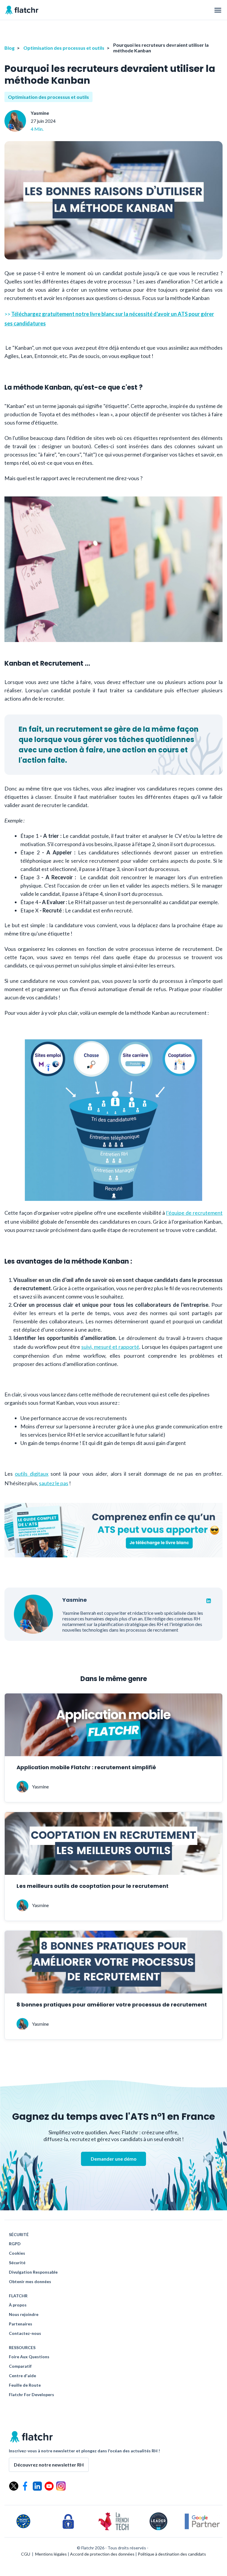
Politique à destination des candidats (172, 2554)
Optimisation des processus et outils (64, 48)
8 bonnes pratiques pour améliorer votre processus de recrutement (112, 2005)
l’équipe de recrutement (194, 1213)
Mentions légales (51, 2554)
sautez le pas (54, 1483)
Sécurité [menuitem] (17, 2263)
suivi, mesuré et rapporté (110, 1347)
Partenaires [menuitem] (21, 2324)
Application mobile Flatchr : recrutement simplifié (86, 1767)
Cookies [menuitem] (17, 2253)
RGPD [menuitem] (15, 2244)
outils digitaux (31, 1474)
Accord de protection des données (102, 2554)
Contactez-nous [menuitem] (25, 2333)
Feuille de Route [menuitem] (25, 2385)
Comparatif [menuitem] (20, 2366)
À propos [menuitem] (18, 2305)
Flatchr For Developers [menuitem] (31, 2395)
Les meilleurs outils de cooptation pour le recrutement (93, 1886)
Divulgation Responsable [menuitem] (33, 2272)
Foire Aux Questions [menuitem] (29, 2357)
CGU (26, 2554)
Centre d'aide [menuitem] (22, 2376)
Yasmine (40, 113)
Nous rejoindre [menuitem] (24, 2314)
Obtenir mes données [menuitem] (30, 2282)
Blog (9, 48)
